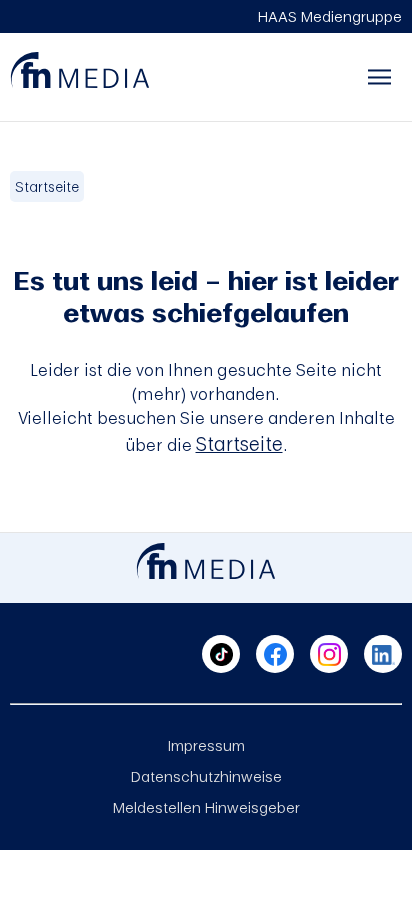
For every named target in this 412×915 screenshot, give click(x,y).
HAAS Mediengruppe (330, 16)
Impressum (206, 745)
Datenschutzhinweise (206, 776)
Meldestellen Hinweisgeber (206, 807)
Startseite (47, 186)
